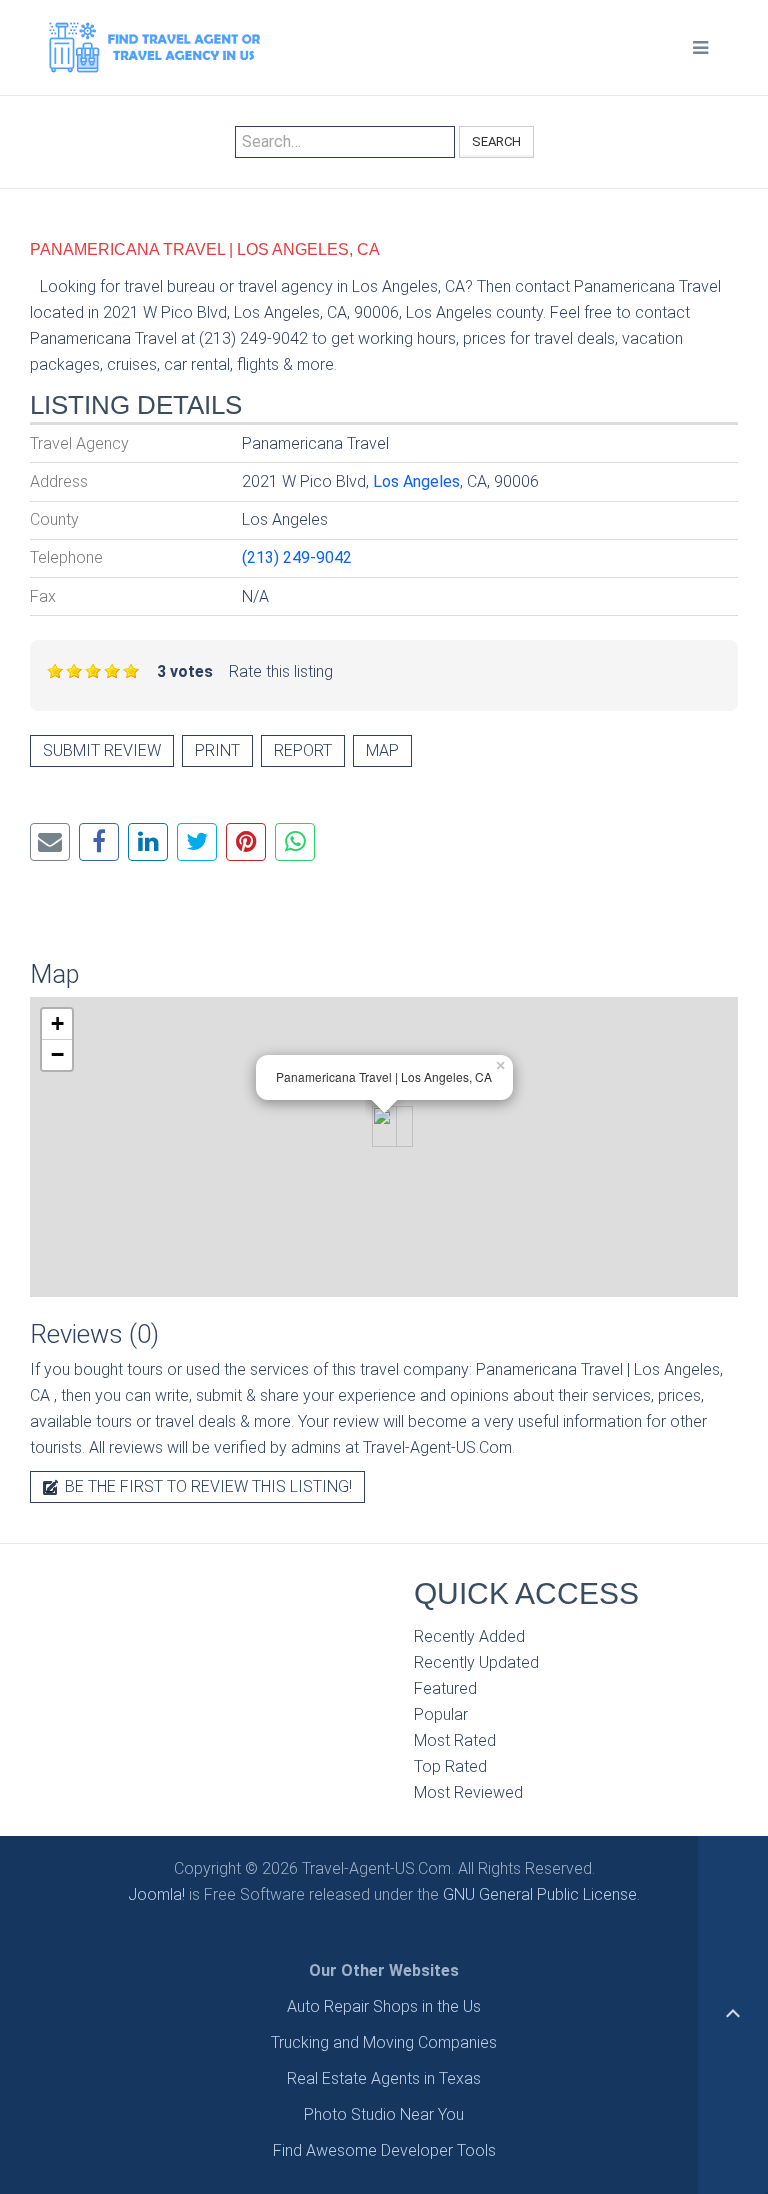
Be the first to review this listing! (206, 1486)
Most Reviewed (468, 1792)
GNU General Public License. (541, 1894)
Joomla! (156, 1894)
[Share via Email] (50, 842)
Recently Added (469, 1636)
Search (496, 141)
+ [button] (57, 1023)
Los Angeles (416, 481)
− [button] (57, 1054)
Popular (441, 1714)
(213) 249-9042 (297, 557)
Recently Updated (476, 1662)
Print (217, 750)
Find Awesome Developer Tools (384, 2150)
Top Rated (450, 1766)
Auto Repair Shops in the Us (384, 2006)
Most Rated (455, 1740)
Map (382, 750)
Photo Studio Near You (384, 2114)
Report (303, 750)
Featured (445, 1688)
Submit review (102, 750)
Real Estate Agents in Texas (384, 2078)
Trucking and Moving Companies (384, 2042)
